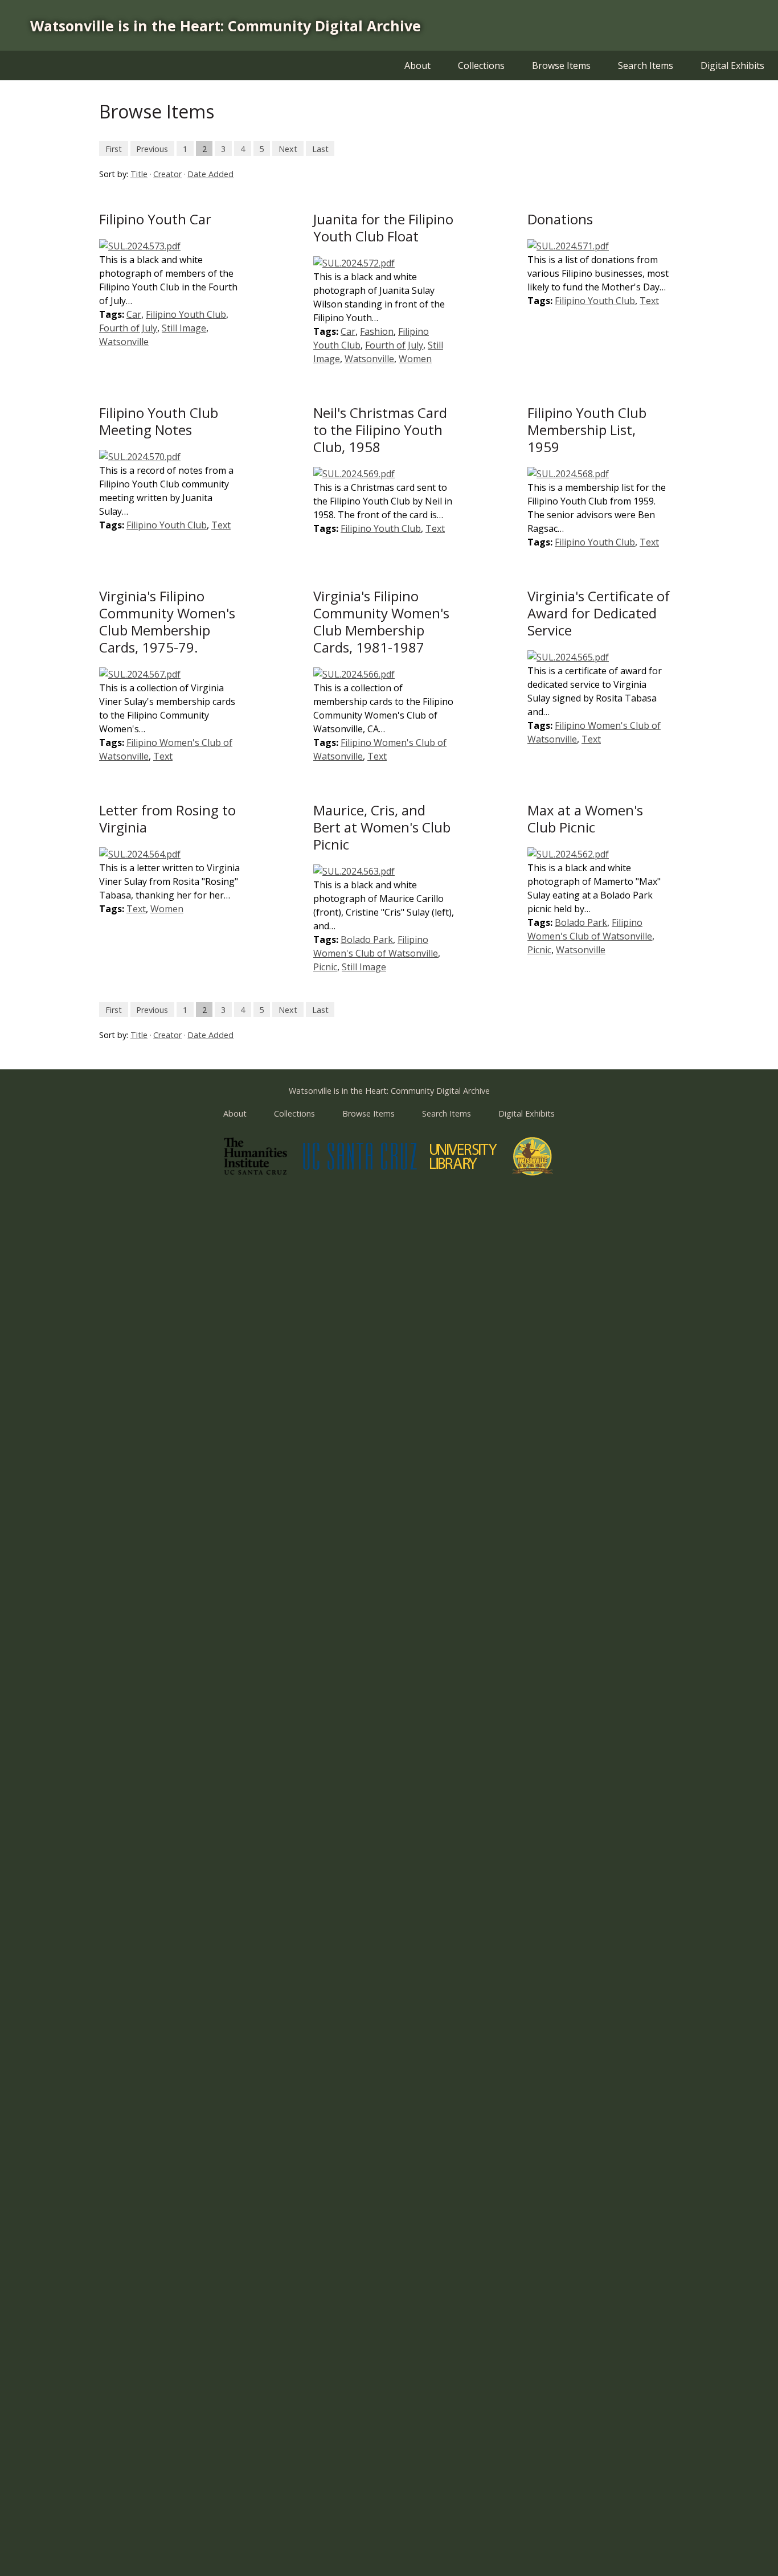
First (114, 148)
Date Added (210, 174)
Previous (152, 148)
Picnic (325, 967)
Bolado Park (367, 940)
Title (139, 174)
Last (320, 148)
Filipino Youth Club (186, 314)
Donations (560, 219)
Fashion (377, 331)
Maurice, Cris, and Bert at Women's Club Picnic (382, 827)
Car (134, 314)
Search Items (646, 65)
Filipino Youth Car (155, 219)
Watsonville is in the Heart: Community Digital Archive (226, 26)
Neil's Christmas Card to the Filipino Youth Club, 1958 (380, 430)
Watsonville (124, 342)
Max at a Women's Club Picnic (585, 819)
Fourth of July (128, 328)
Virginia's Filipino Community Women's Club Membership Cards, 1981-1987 (381, 622)
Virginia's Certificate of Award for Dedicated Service (599, 613)
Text (649, 301)
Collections (481, 65)
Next (288, 148)
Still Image (184, 328)
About (417, 65)
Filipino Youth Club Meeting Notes (159, 421)
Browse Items (561, 65)
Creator (167, 174)
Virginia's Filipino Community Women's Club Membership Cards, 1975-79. (167, 622)
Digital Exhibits (732, 65)
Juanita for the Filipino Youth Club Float (383, 227)
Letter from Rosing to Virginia (167, 819)
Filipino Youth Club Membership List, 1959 (587, 430)
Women (415, 359)
